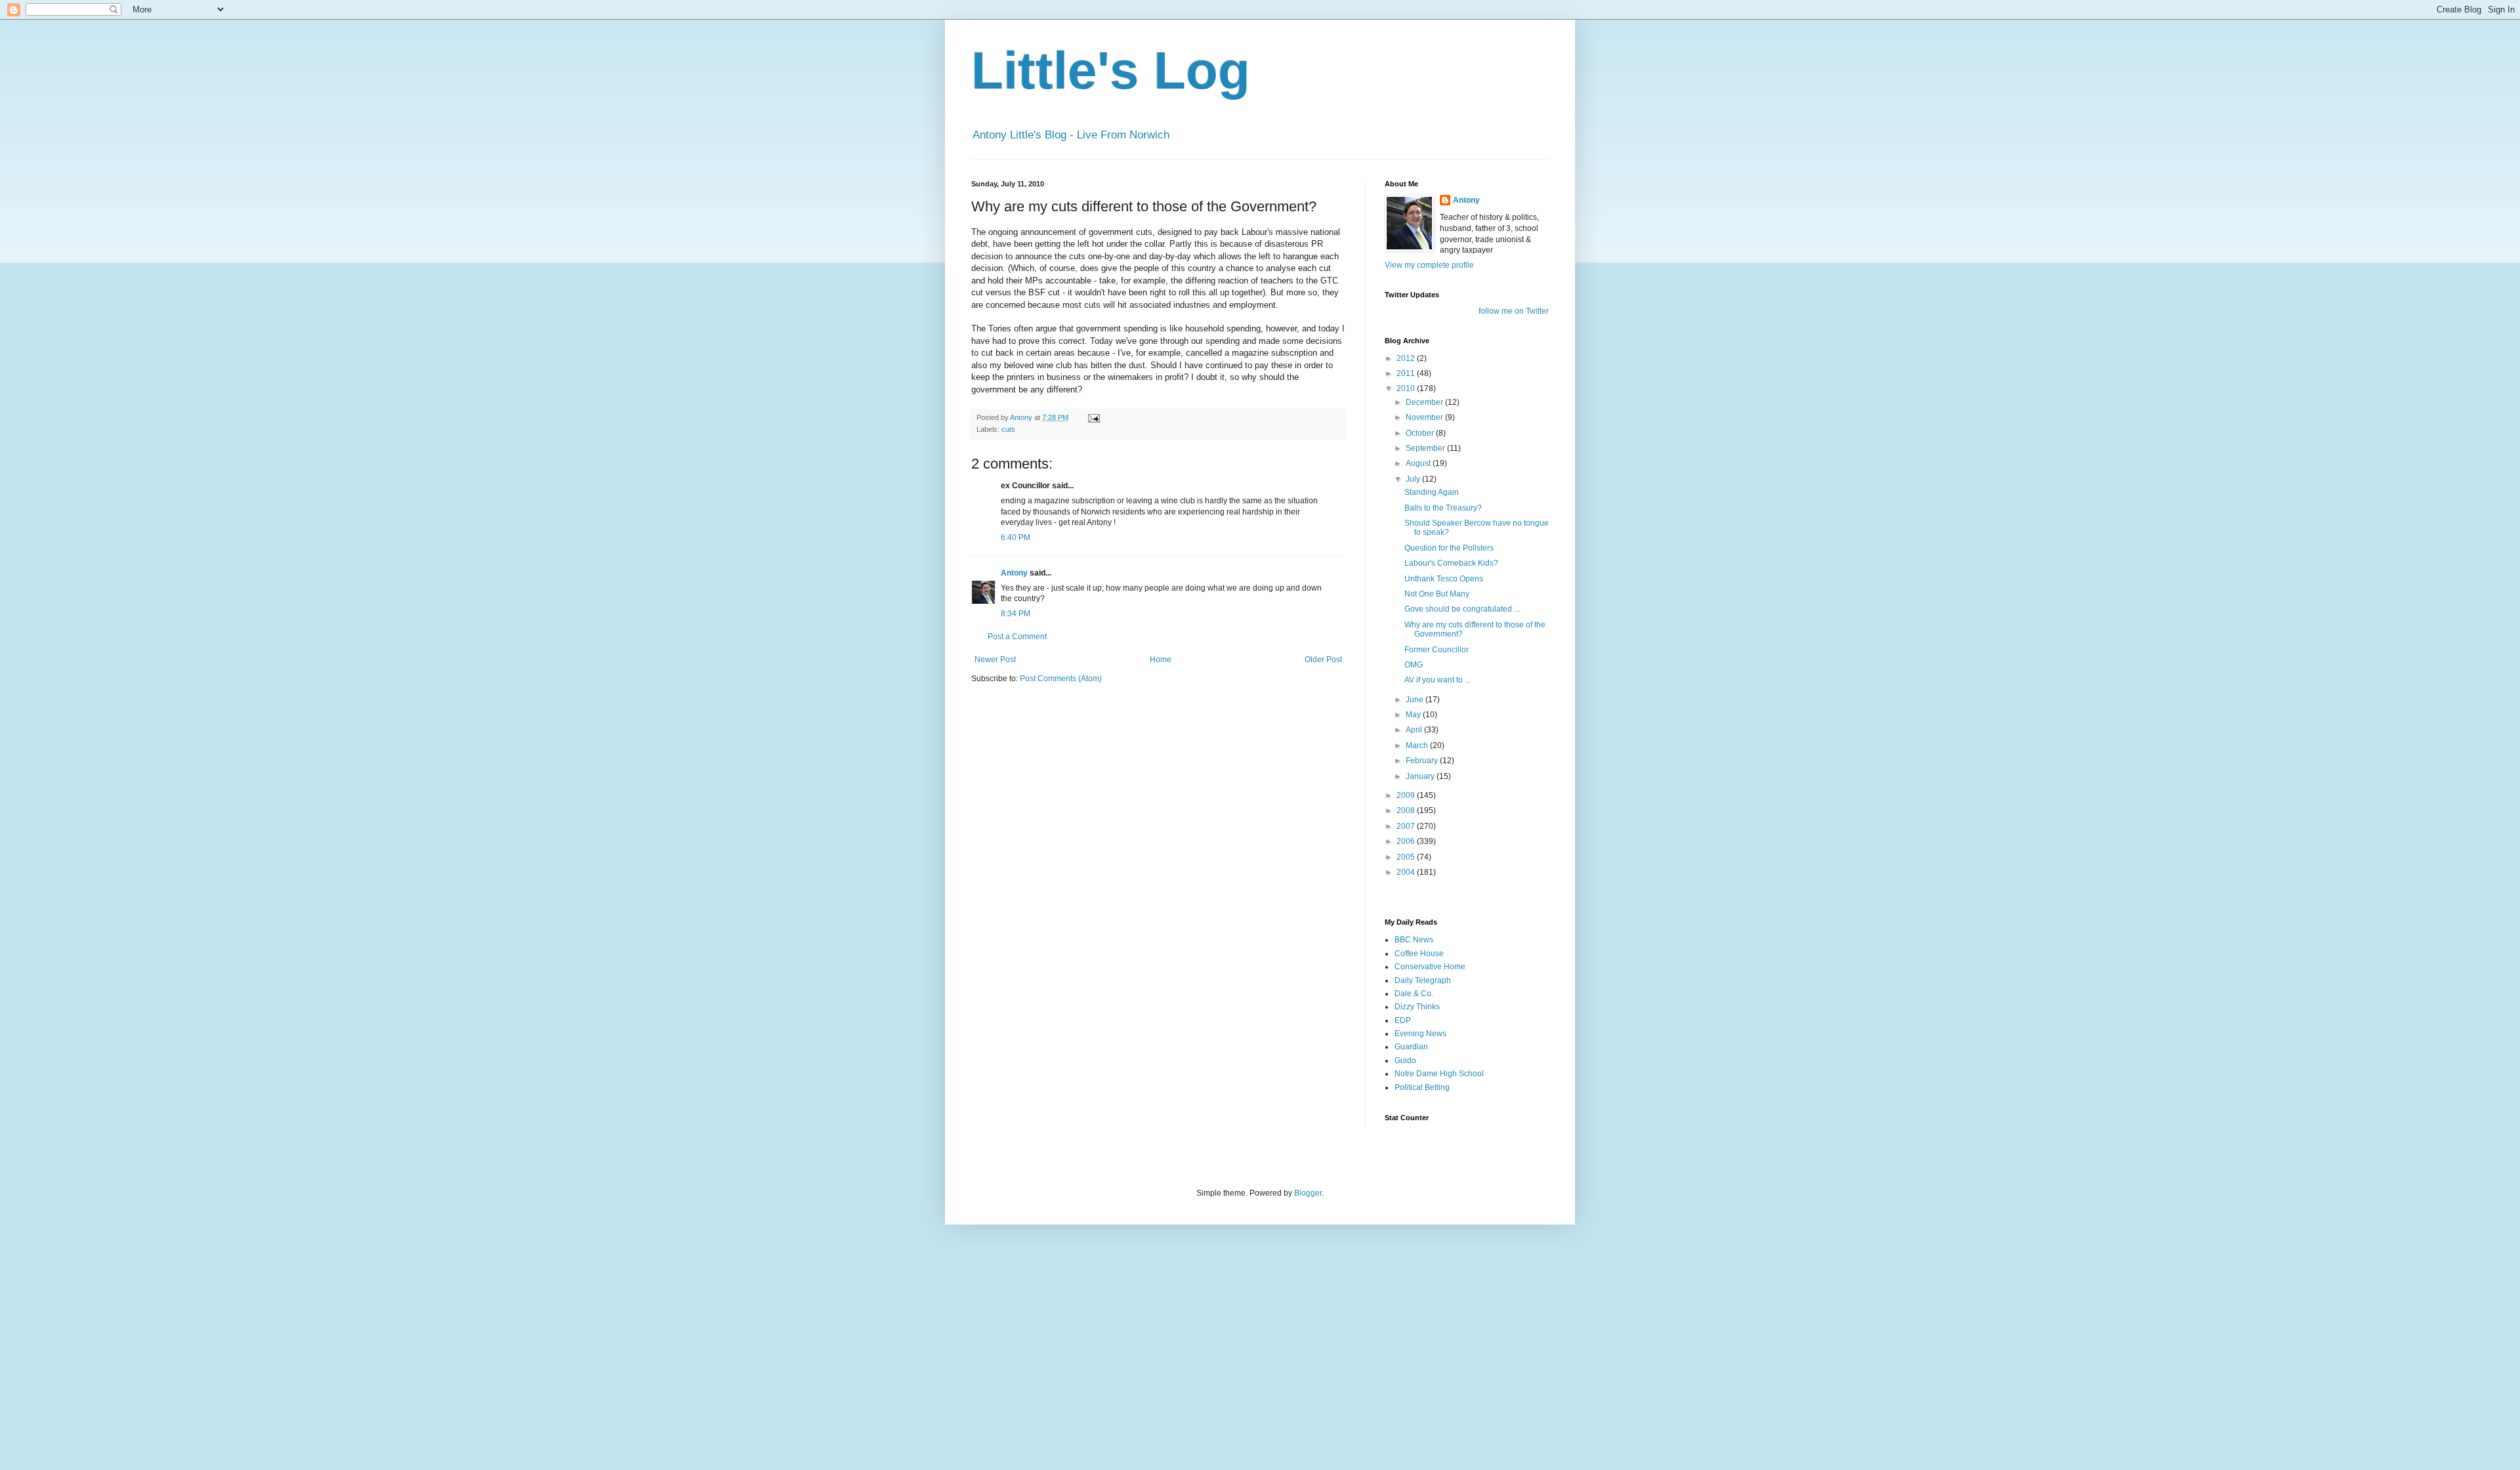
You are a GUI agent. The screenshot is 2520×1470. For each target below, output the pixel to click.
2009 (1407, 795)
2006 (1407, 841)
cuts (1008, 429)
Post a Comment (1017, 637)
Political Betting (1422, 1087)
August (1419, 463)
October (1421, 433)
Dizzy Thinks (1417, 1007)
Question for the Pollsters (1449, 548)
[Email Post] (1093, 417)
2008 (1407, 810)
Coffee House (1419, 954)
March (1418, 745)
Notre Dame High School (1439, 1074)
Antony (1014, 573)
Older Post (1323, 660)
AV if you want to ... (1438, 680)
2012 (1407, 358)
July (1414, 479)
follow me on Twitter (1514, 311)
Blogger (1308, 1193)
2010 (1407, 388)
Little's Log (1111, 71)
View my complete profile (1429, 265)
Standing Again (1432, 492)
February (1423, 761)
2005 (1407, 857)
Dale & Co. (1414, 994)
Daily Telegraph (1423, 980)
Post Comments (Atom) (1061, 679)
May (1414, 715)
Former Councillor (1437, 650)
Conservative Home (1430, 967)
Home (1161, 660)
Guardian (1411, 1047)
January (1421, 776)
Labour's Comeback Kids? (1451, 563)
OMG (1414, 665)
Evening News (1420, 1034)
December (1425, 402)
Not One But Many (1437, 594)
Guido (1405, 1060)
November (1425, 417)
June (1416, 700)
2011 (1407, 373)
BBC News (1414, 940)
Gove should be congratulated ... (1462, 609)
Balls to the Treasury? (1443, 508)
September (1426, 448)
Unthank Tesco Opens (1444, 579)
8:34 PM (1016, 614)
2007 (1407, 826)
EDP (1403, 1020)
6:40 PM (1016, 537)
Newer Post (995, 660)
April (1415, 730)
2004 (1407, 872)
